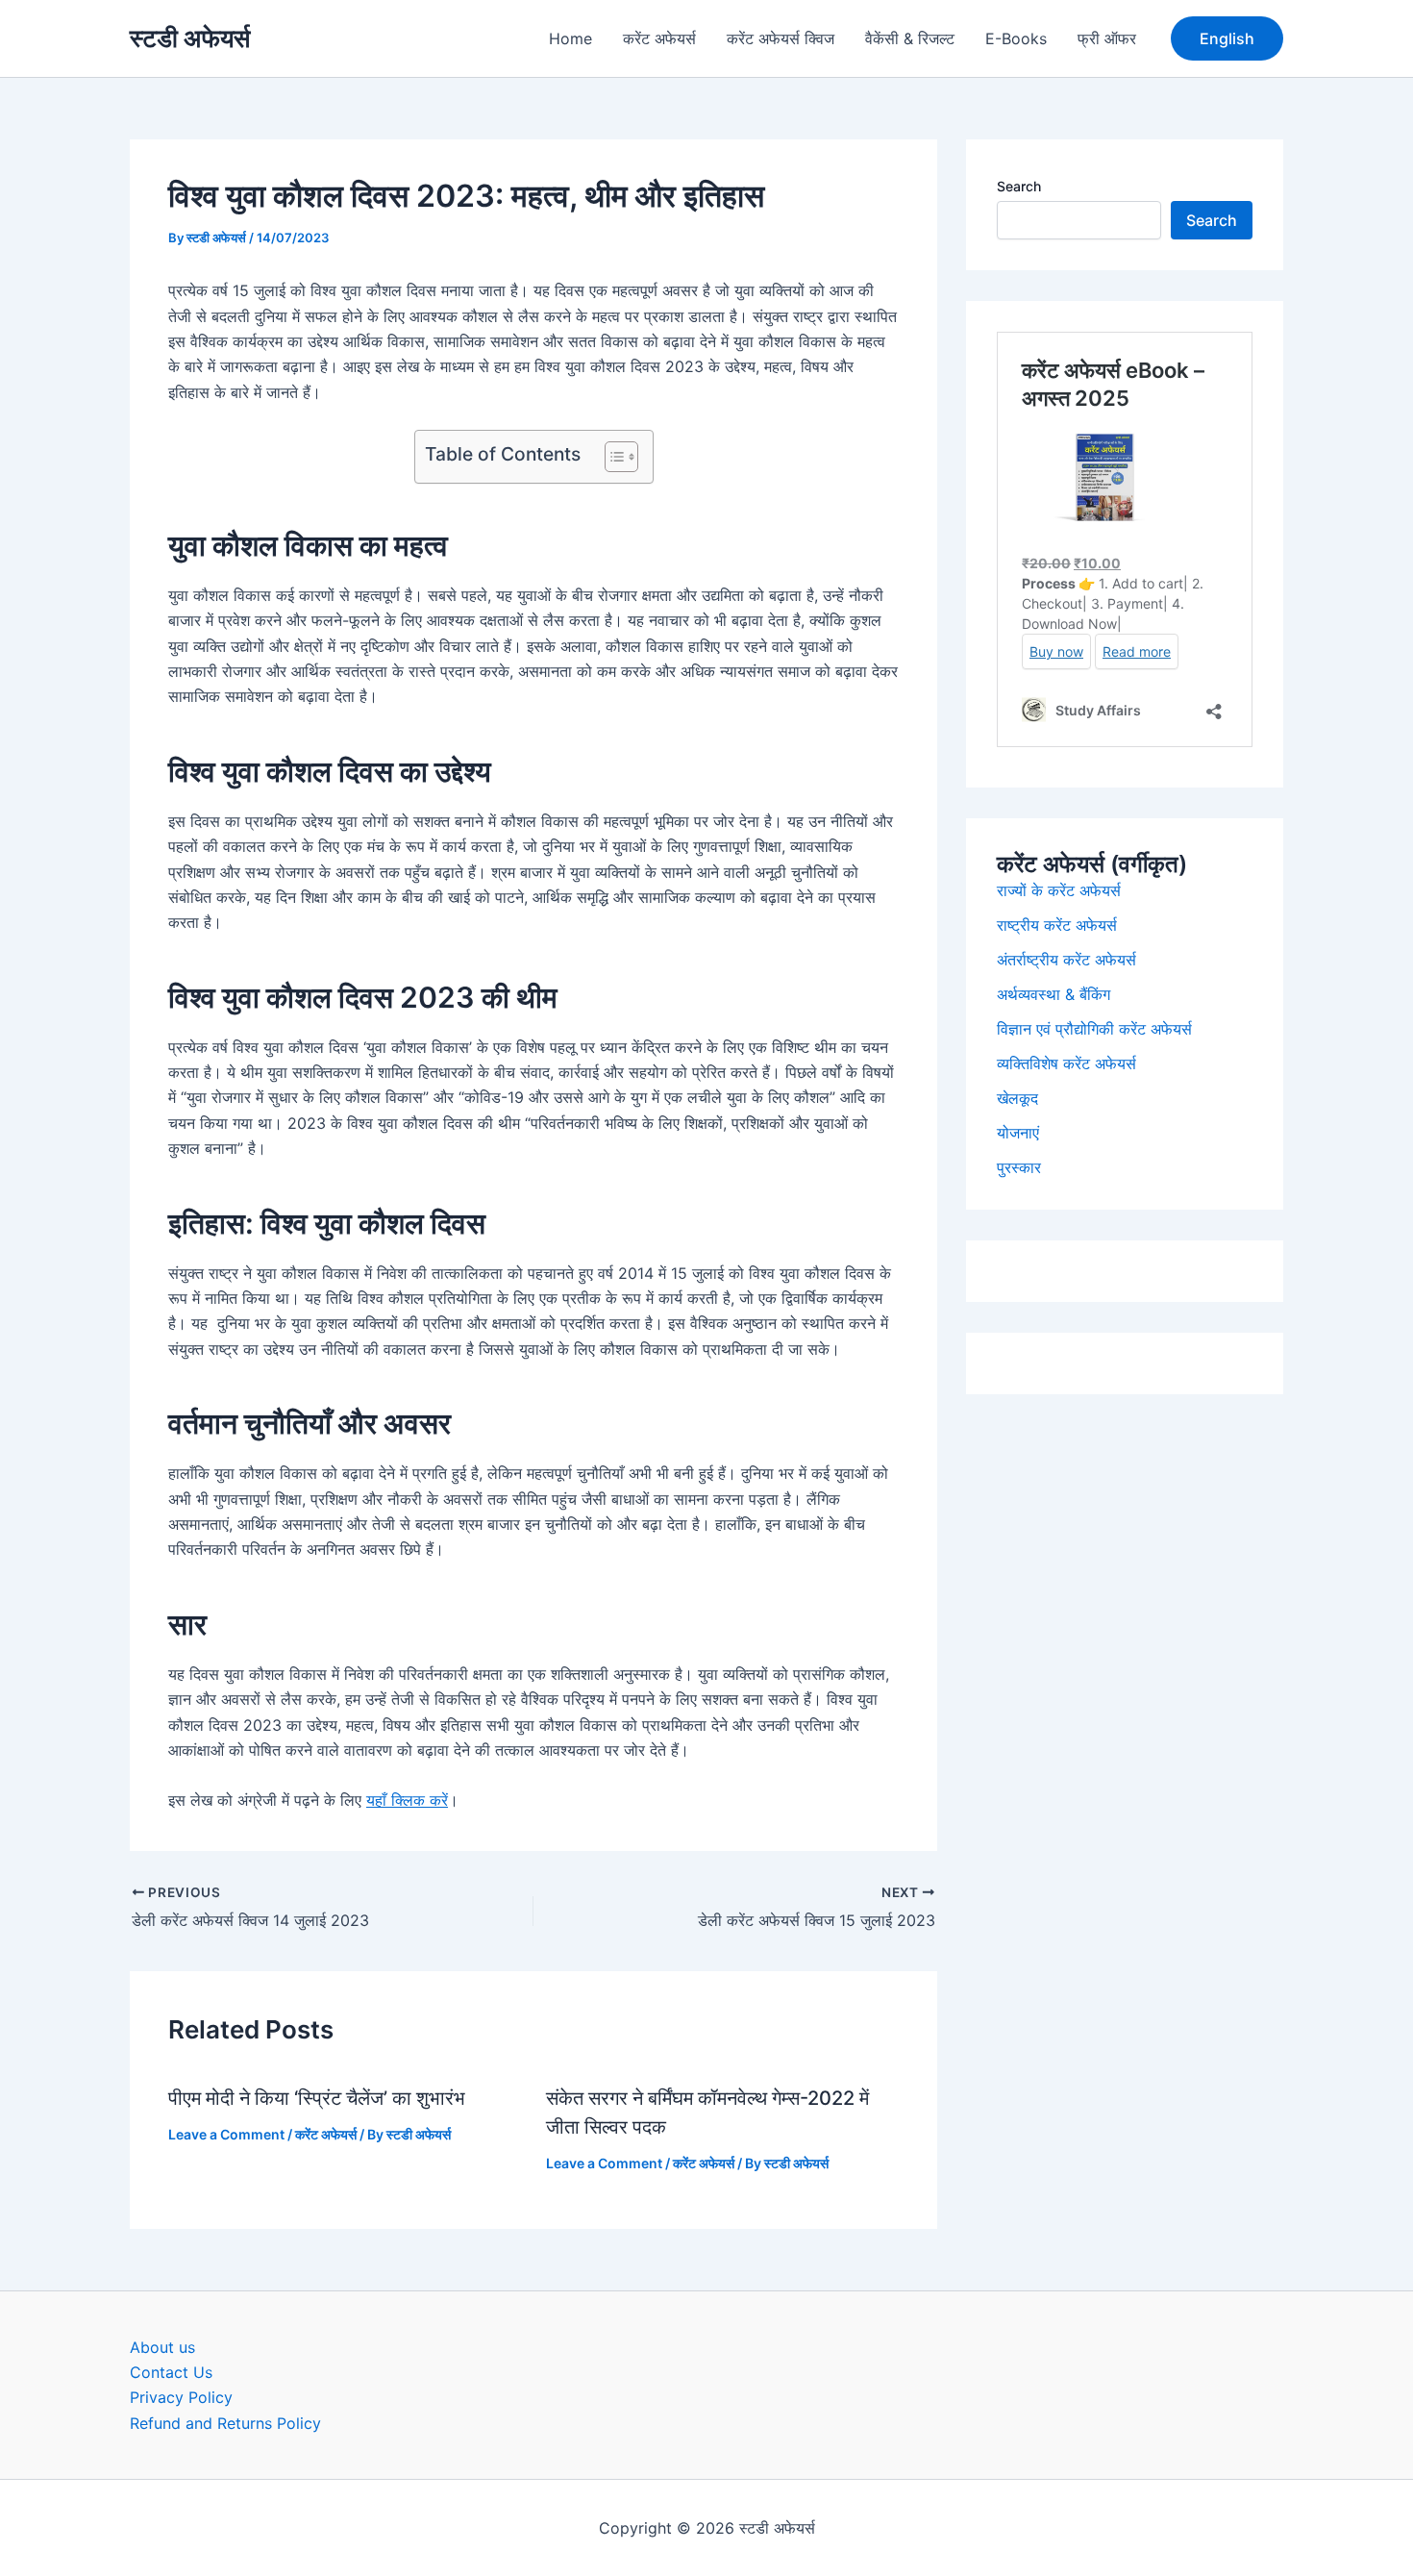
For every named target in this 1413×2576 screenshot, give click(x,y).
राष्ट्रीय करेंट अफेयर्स (1057, 925)
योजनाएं (1018, 1133)
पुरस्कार (1019, 1167)
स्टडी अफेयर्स (190, 38)
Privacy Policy (181, 2397)
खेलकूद (1017, 1098)
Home (570, 38)
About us (162, 2347)
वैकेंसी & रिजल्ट (910, 38)
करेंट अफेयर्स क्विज (781, 38)
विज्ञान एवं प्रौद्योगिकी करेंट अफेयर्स (1094, 1029)
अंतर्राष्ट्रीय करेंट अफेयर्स (1066, 960)
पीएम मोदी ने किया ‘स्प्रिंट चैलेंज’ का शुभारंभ (317, 2098)
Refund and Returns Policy (225, 2423)
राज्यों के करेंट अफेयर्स (1059, 890)
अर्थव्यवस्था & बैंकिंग (1054, 994)
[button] (1227, 38)
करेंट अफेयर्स (659, 38)
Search (1019, 186)
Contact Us (171, 2372)
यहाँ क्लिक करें (407, 1800)
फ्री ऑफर (1107, 38)
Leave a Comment (226, 2134)
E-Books (1016, 38)
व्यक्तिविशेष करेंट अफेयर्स (1066, 1063)
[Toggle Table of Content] (612, 457)
